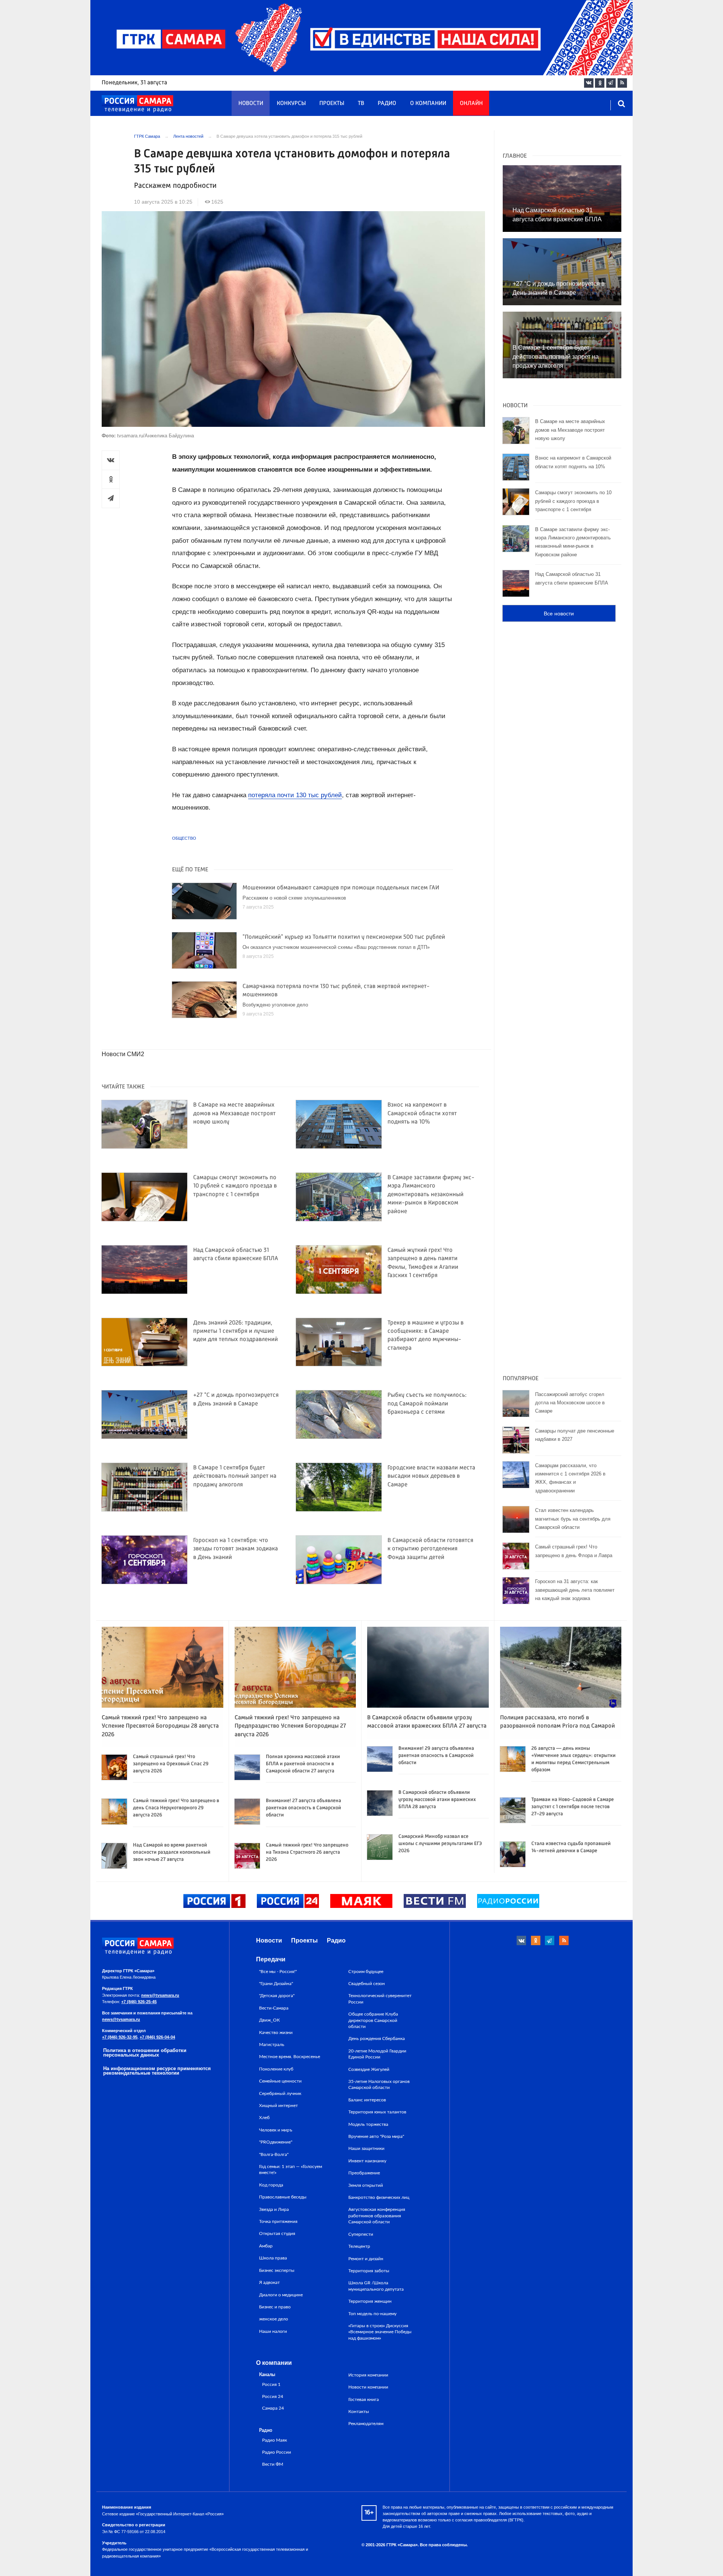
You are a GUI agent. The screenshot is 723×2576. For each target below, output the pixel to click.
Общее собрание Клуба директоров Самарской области (373, 2020)
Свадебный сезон (367, 1984)
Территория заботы (369, 2271)
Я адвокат (269, 2282)
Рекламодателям (366, 2424)
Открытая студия (277, 2233)
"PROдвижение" (276, 2142)
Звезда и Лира (274, 2209)
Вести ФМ (273, 2464)
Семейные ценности (280, 2081)
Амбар (266, 2246)
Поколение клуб (276, 2069)
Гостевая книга (364, 2399)
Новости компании (368, 2387)
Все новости (559, 614)
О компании (428, 104)
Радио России (277, 2452)
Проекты (332, 104)
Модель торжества (368, 2124)
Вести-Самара (274, 2008)
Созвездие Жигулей (369, 2069)
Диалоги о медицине (281, 2295)
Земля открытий (366, 2185)
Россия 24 (273, 2397)
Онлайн (471, 104)
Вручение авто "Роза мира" (376, 2136)
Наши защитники (366, 2148)
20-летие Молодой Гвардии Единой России (377, 2054)
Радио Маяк (275, 2440)
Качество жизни (276, 2032)
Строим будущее (366, 1972)
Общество (184, 838)
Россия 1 (271, 2385)
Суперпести (361, 2234)
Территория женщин (370, 2301)
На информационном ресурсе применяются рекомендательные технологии (157, 2071)
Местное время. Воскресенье (290, 2057)
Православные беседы (283, 2197)
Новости (251, 104)
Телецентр (359, 2246)
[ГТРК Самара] (137, 104)
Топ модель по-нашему (372, 2314)
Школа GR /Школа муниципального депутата (376, 2286)
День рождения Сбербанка (377, 2039)
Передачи (271, 1959)
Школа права (273, 2258)
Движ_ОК (269, 2020)
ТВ (361, 104)
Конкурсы (291, 104)
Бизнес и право (275, 2307)
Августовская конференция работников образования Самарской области (377, 2216)
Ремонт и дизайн (366, 2259)
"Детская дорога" (277, 1996)
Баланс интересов (367, 2100)
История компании (368, 2375)
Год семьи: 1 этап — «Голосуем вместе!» (291, 2170)
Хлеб (264, 2118)
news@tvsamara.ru (160, 1995)
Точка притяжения (278, 2221)
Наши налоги (273, 2331)
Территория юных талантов (377, 2112)
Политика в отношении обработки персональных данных (145, 2053)
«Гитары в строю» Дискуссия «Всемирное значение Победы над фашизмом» (380, 2332)
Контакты (359, 2412)
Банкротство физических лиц (379, 2197)
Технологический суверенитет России (380, 1999)
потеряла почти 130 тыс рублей (295, 795)
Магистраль (272, 2045)
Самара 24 (273, 2408)
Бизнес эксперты (277, 2270)
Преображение (364, 2173)
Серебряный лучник (280, 2093)
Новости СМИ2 (123, 1054)
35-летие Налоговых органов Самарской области (379, 2084)
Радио (387, 104)
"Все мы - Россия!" (278, 1972)
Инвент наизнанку (367, 2161)
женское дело (274, 2319)
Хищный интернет (278, 2106)
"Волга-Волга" (274, 2154)
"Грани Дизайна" (276, 1984)
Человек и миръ (276, 2130)
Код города (271, 2185)
